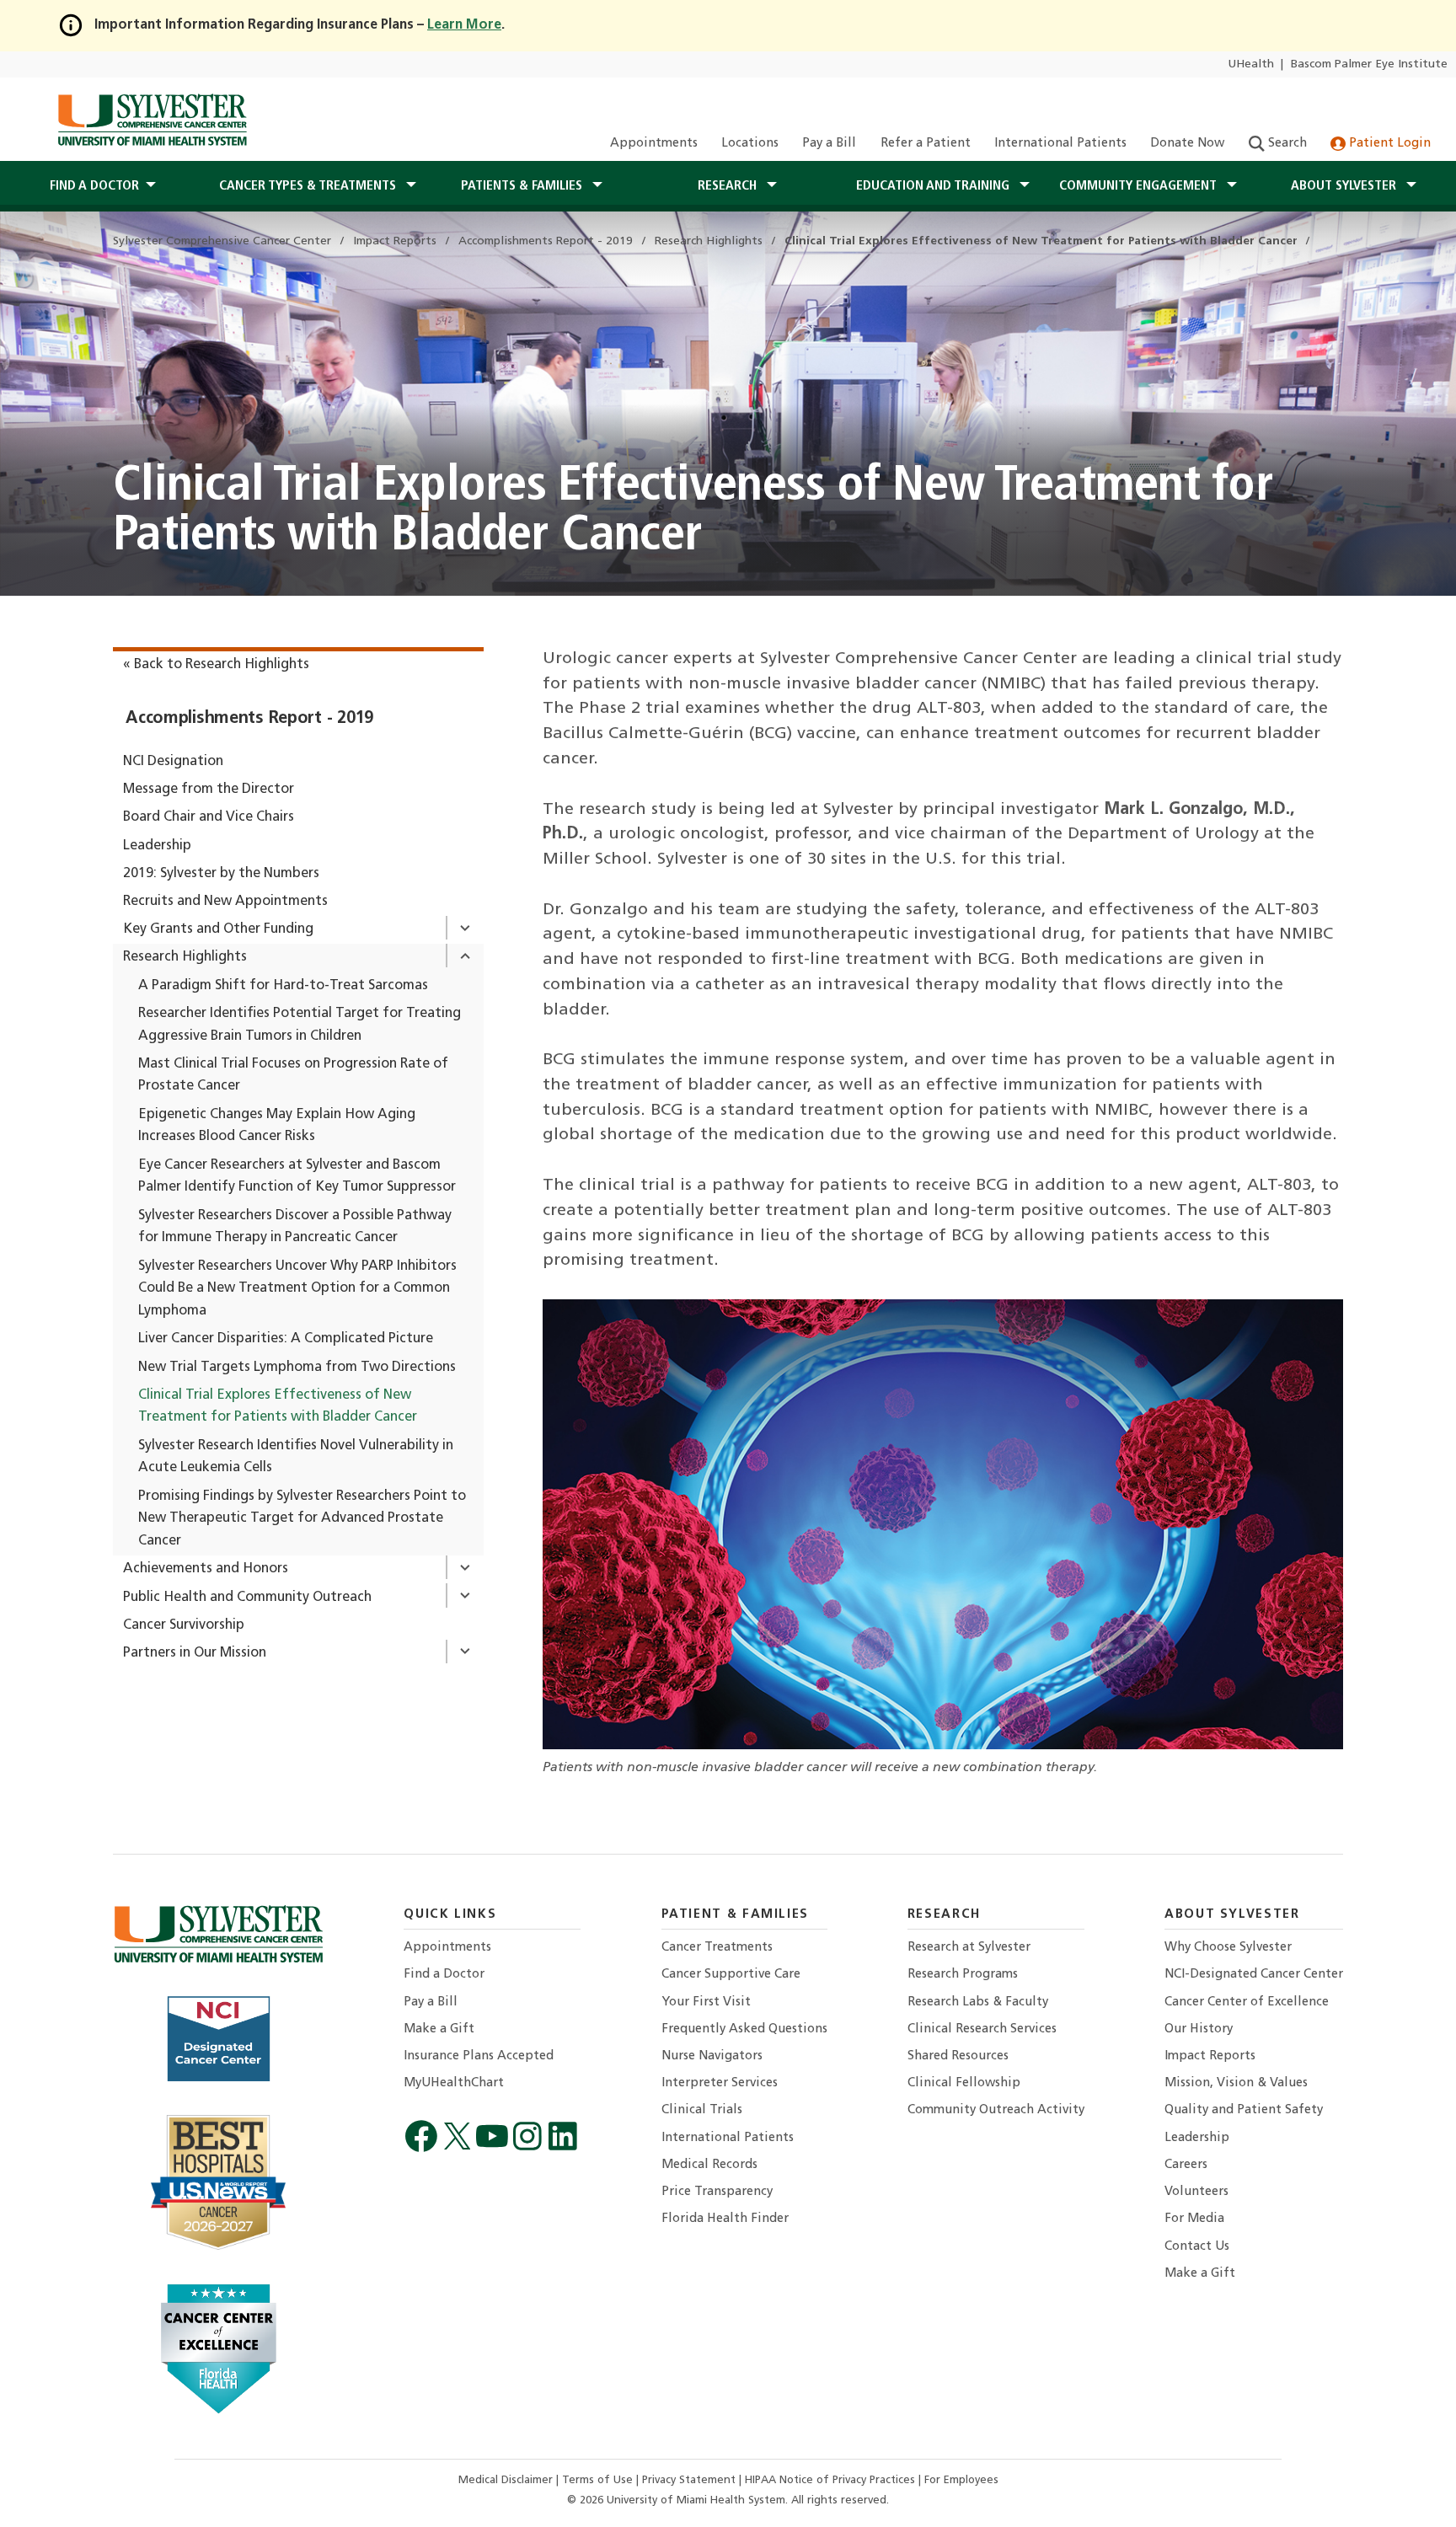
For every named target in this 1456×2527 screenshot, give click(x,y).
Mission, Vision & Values (1236, 2083)
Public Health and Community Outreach (247, 1598)
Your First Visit (706, 2002)
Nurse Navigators (712, 2056)
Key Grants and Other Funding (218, 929)
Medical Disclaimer (507, 2480)
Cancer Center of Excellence (1247, 2002)
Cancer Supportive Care (731, 1975)
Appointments (654, 144)
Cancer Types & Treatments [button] (309, 186)
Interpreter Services (720, 2083)
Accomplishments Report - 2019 (249, 719)
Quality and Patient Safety (1244, 2110)
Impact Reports (1210, 2056)
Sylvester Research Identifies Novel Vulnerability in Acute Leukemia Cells (296, 1457)
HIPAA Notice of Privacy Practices (832, 2480)
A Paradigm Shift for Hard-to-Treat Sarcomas (283, 986)
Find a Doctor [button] (94, 186)
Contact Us (1197, 2247)
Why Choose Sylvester (1228, 1948)
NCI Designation (173, 762)
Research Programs (963, 1975)
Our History (1199, 2029)
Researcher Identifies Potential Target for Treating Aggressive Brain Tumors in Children (300, 1025)
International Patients (1060, 144)
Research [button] (729, 186)
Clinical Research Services (982, 2029)
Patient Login (1388, 144)
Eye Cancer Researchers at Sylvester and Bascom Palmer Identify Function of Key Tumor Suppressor (297, 1177)
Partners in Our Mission (195, 1653)
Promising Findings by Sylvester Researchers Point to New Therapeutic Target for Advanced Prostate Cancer (302, 1519)
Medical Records (709, 2165)
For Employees (961, 2480)
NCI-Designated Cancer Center (1254, 1975)
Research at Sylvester (969, 1948)
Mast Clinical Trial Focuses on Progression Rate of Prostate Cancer (293, 1076)
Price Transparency (717, 2192)
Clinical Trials (702, 2110)
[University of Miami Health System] (152, 120)
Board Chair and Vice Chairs (209, 817)
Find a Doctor (444, 1975)
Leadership (157, 846)
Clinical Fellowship (964, 2083)
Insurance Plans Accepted (479, 2056)
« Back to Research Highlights (216, 665)
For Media (1194, 2219)
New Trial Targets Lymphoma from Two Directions (297, 1368)
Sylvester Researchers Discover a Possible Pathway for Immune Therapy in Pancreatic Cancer (295, 1227)
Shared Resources (958, 2056)
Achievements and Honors (206, 1569)
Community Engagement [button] (1140, 186)
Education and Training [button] (934, 186)
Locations (750, 144)
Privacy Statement (691, 2480)
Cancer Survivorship (184, 1625)
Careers (1186, 2165)
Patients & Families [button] (523, 186)
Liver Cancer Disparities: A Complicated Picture (286, 1339)
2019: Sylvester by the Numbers (221, 874)
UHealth (1251, 64)
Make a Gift (439, 2029)
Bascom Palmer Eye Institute (1369, 64)
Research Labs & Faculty (978, 2002)
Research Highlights (185, 957)
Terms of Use (599, 2480)
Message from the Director (209, 790)
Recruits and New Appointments (225, 902)
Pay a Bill (829, 144)
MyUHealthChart (454, 2083)
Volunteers (1196, 2192)
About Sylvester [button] (1345, 186)
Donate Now (1187, 144)
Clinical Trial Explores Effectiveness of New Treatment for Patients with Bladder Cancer (278, 1407)
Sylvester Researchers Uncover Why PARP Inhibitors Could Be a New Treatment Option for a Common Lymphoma (297, 1289)
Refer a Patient (926, 144)
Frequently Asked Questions (744, 2029)
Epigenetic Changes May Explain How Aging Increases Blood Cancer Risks (277, 1126)
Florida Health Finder (725, 2219)
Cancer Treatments (717, 1948)
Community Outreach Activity (996, 2110)
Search (1286, 144)
